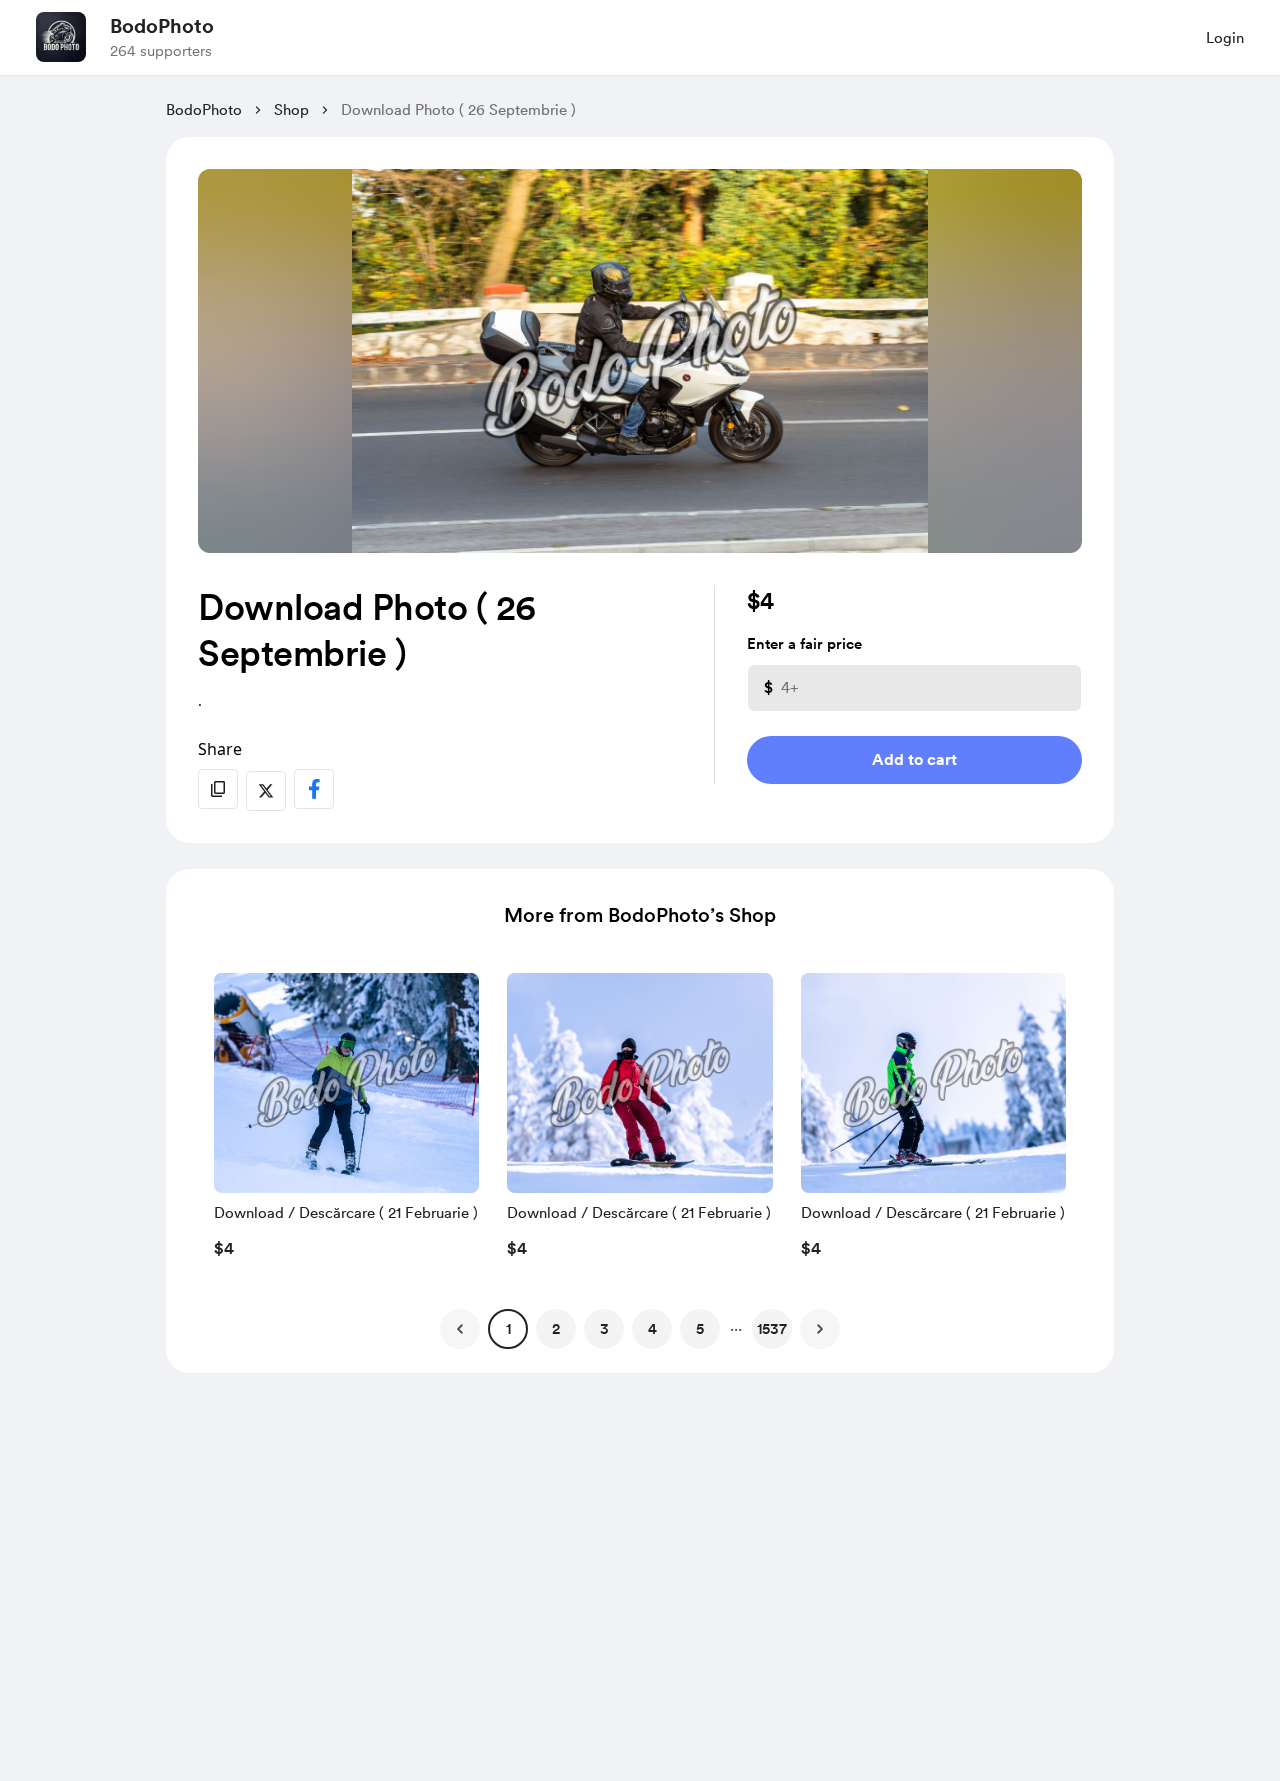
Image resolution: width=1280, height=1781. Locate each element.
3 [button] (604, 1329)
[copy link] (218, 789)
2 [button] (556, 1329)
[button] (346, 1121)
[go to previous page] (460, 1329)
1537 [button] (772, 1329)
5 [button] (700, 1329)
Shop (291, 110)
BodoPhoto (162, 26)
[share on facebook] (314, 789)
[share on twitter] (266, 791)
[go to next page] (820, 1329)
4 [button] (652, 1329)
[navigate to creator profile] (61, 37)
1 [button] (508, 1329)
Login (1225, 38)
